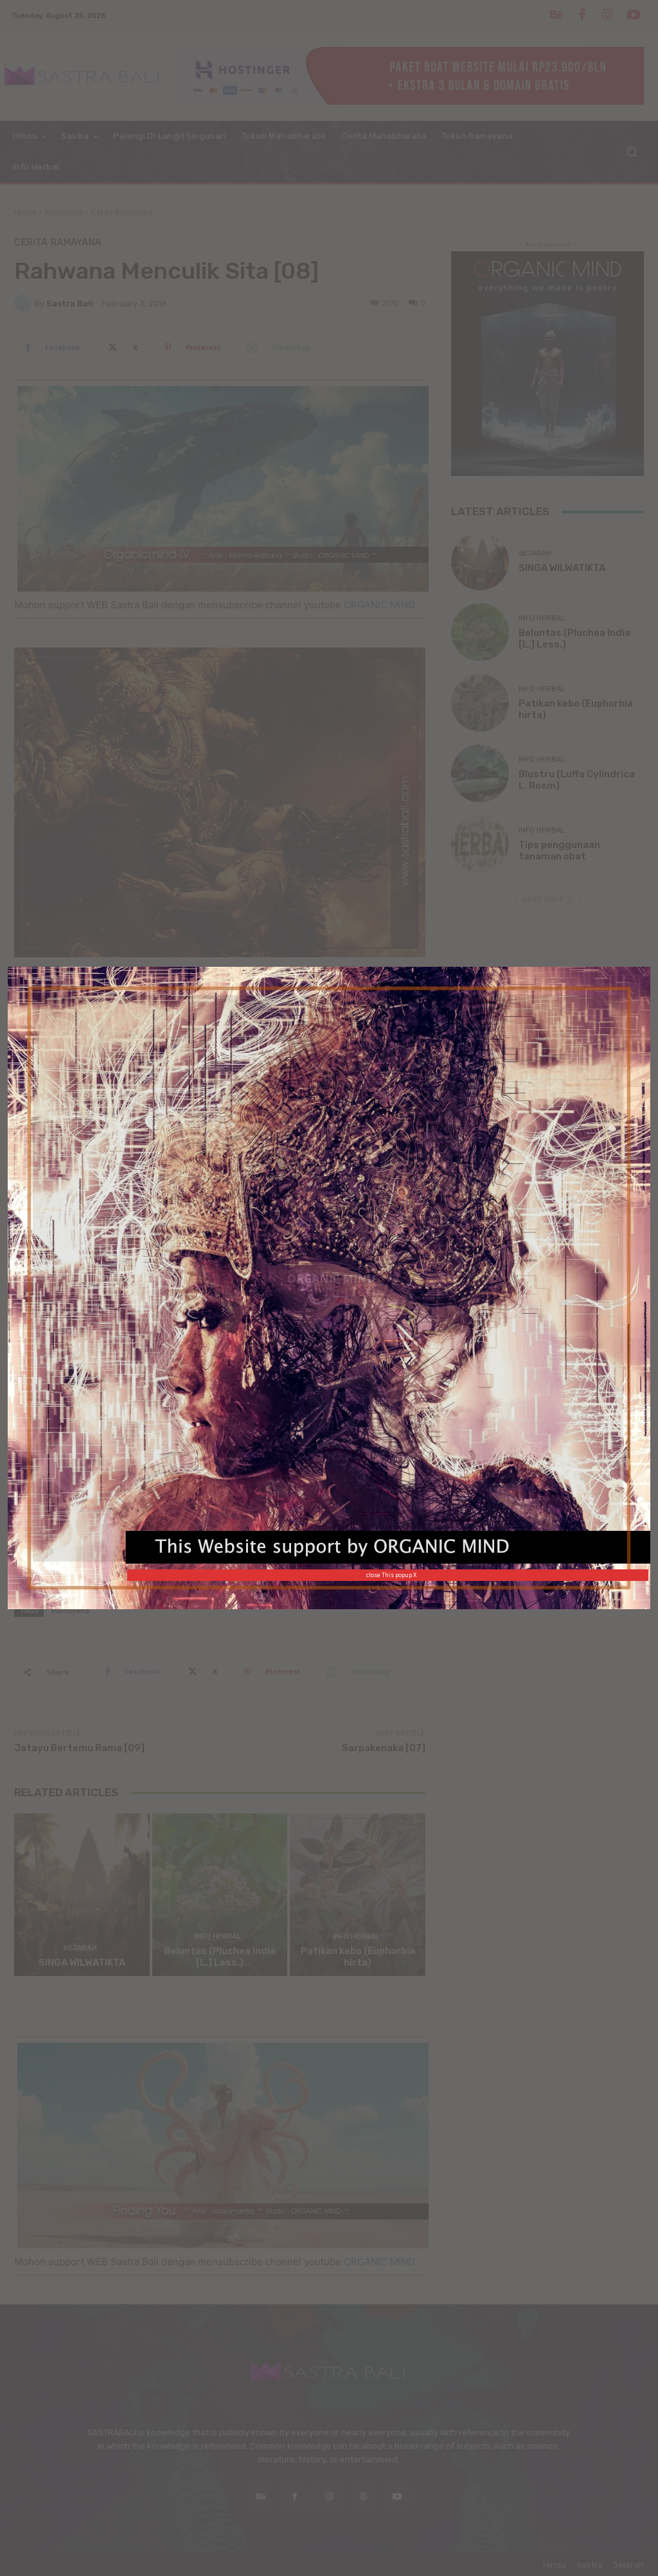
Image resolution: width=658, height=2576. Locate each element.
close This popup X (391, 1575)
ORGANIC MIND (331, 1279)
